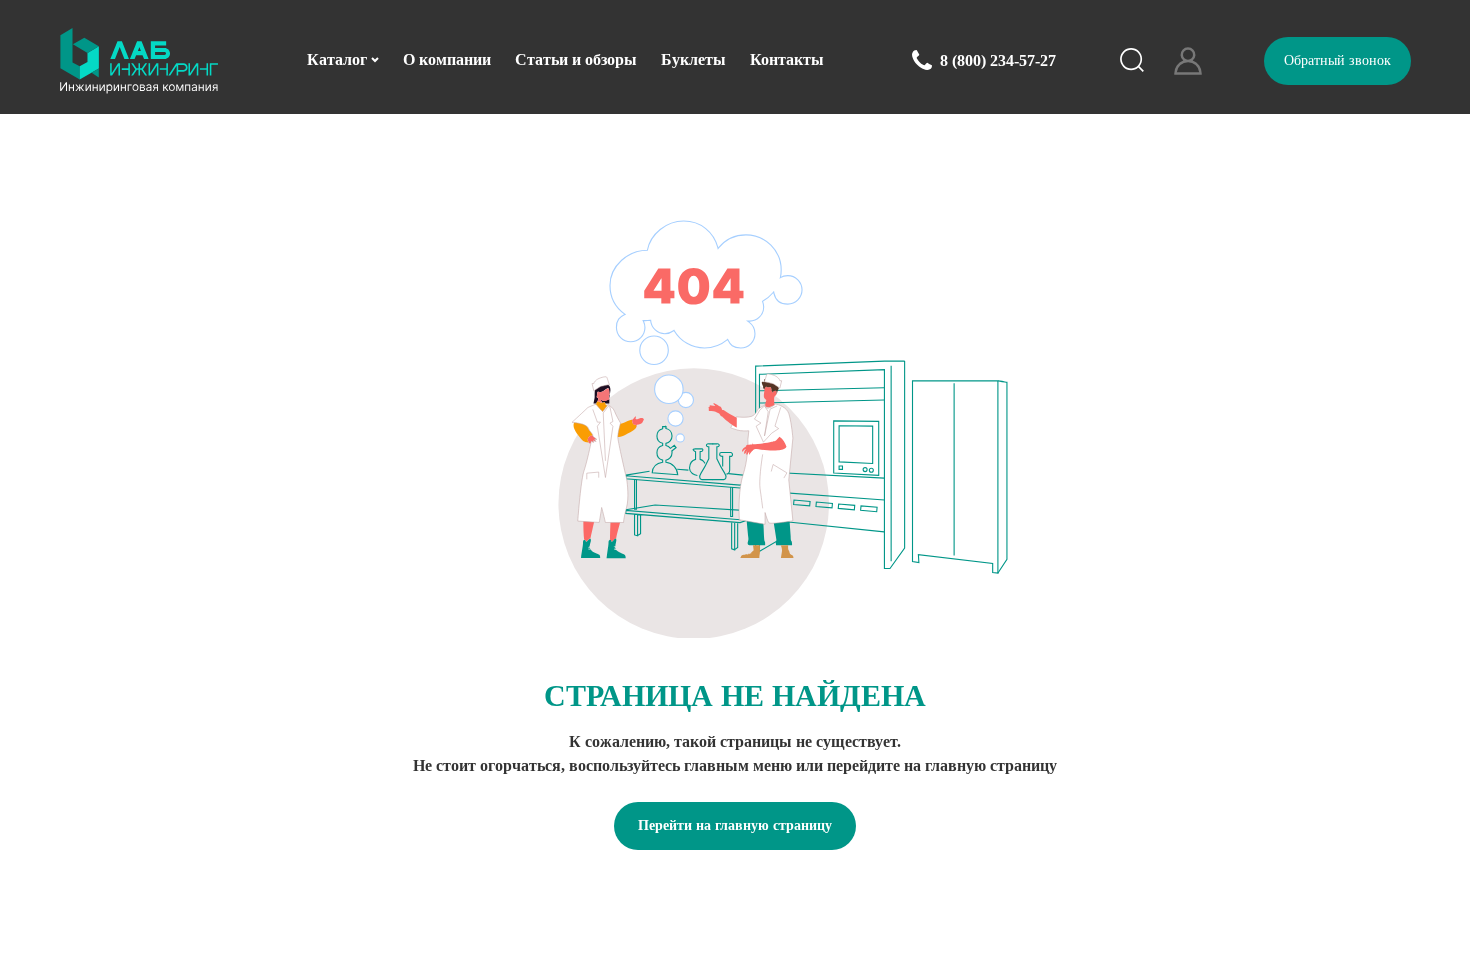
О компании (447, 59)
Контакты (787, 59)
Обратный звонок (1337, 60)
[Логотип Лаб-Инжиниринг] (139, 61)
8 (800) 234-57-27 (998, 60)
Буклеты (693, 59)
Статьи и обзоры (576, 59)
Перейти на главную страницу (735, 825)
